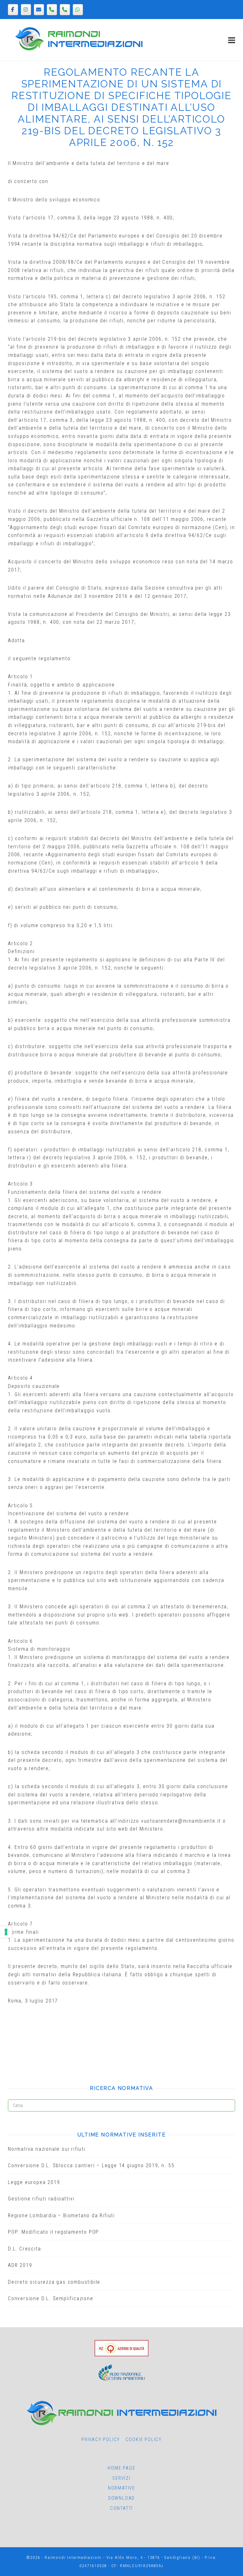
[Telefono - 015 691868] (52, 10)
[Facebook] (13, 10)
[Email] (39, 10)
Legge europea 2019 (34, 2182)
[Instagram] (26, 10)
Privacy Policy (101, 2440)
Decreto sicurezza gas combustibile (54, 2282)
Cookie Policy (144, 2440)
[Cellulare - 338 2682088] (65, 10)
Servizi (121, 2478)
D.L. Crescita (24, 2249)
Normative (121, 2488)
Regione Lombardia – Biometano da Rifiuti (61, 2215)
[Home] (79, 49)
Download (121, 2498)
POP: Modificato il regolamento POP (53, 2232)
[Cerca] (228, 2103)
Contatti (121, 2508)
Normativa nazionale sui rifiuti (47, 2149)
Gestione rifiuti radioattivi (41, 2199)
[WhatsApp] (78, 10)
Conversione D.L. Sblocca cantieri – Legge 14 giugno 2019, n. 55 (91, 2165)
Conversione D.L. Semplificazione (51, 2298)
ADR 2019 (20, 2265)
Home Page (121, 2468)
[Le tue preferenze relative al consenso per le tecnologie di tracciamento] (6, 1932)
